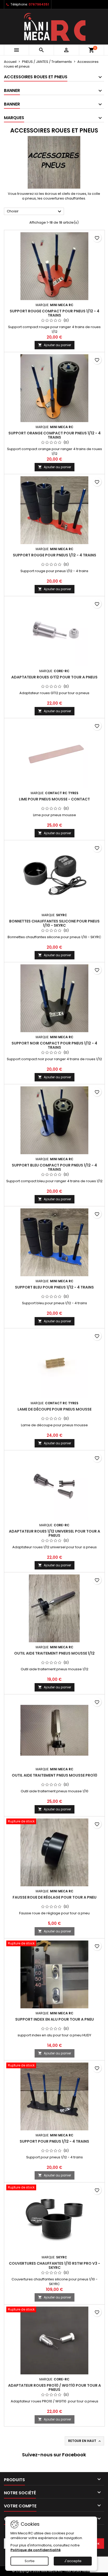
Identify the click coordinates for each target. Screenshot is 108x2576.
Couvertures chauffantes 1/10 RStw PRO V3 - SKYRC (55, 2265)
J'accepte (73, 2561)
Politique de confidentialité (36, 2550)
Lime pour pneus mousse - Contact (54, 799)
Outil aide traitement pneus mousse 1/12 (54, 1653)
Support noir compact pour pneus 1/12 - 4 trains (54, 1045)
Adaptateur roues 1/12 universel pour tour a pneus (55, 1533)
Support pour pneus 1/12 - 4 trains (54, 2141)
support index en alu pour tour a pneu (55, 2019)
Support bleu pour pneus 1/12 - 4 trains (54, 1287)
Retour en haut (85, 2441)
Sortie (30, 2561)
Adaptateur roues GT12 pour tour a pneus (54, 677)
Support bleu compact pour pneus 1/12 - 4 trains (54, 1167)
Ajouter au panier (55, 345)
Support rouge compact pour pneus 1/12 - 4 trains (55, 313)
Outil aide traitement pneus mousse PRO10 (55, 1775)
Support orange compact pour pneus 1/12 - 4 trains (55, 435)
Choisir (35, 212)
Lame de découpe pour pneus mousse (55, 1409)
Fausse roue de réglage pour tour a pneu (55, 1897)
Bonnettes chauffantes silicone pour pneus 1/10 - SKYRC (54, 923)
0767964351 (39, 4)
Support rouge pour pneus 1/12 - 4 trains (55, 555)
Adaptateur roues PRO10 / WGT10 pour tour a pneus (55, 2387)
